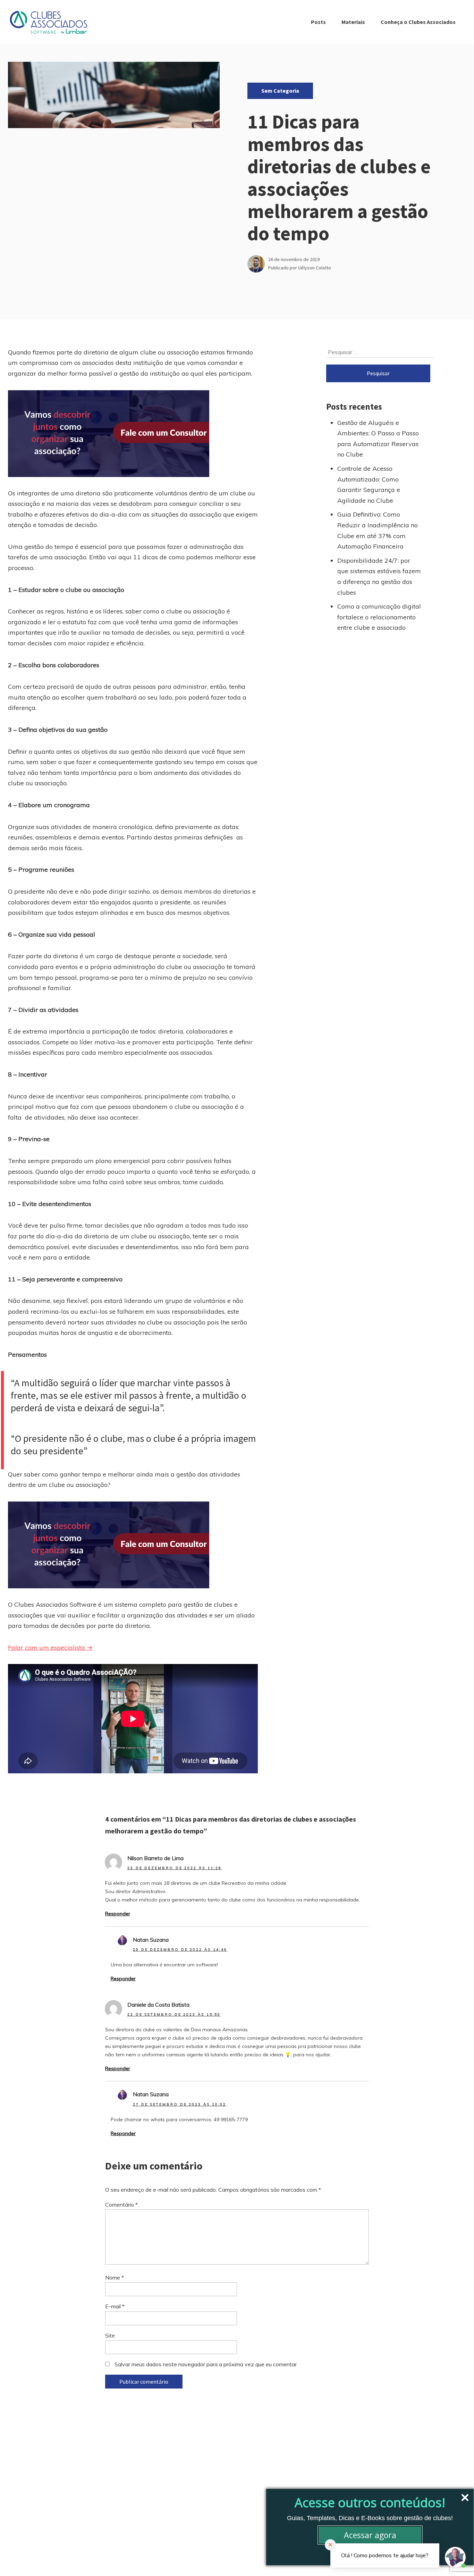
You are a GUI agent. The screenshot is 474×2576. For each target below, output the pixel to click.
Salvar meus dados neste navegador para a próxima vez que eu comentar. (206, 2364)
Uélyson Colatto (315, 268)
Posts (318, 22)
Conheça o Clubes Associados (418, 22)
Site (110, 2335)
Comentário (121, 2205)
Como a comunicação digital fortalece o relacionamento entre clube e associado (379, 617)
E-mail (115, 2306)
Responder (118, 1914)
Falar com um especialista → (50, 1647)
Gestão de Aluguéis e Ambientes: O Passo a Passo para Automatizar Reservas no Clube (378, 439)
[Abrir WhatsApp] (17, 2558)
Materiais (353, 22)
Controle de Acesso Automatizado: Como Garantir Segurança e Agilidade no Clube (369, 484)
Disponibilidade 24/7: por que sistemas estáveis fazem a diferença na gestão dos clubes (379, 576)
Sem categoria (280, 91)
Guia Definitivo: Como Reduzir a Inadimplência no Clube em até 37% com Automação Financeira (378, 530)
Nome (115, 2277)
